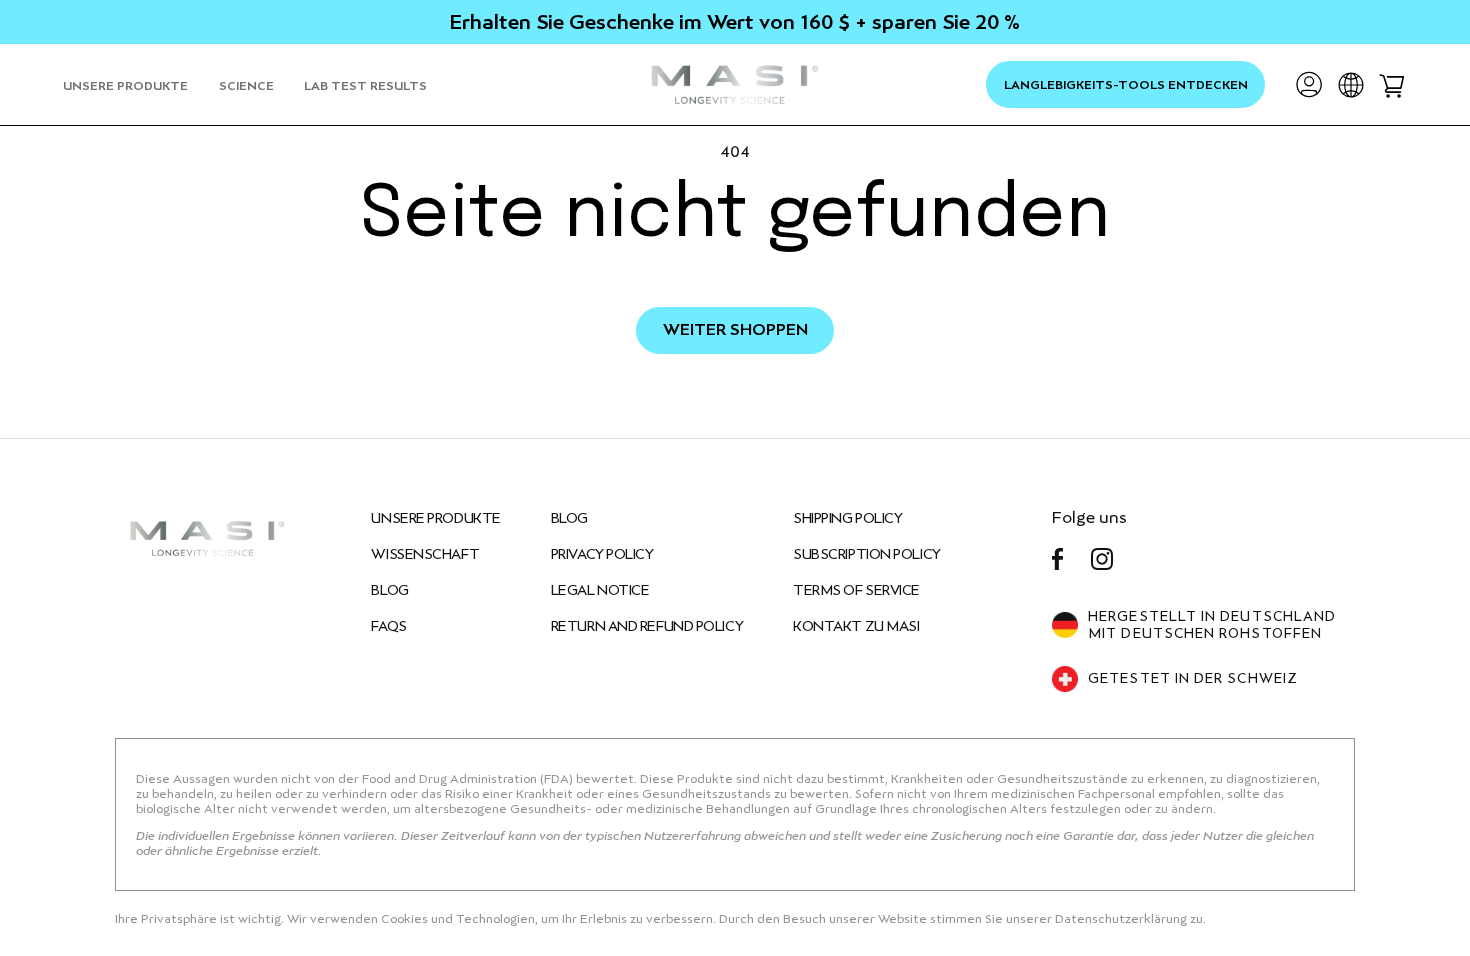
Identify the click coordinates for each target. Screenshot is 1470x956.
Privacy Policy (602, 554)
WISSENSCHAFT (425, 554)
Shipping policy (847, 518)
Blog (569, 518)
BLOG (389, 590)
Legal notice (600, 590)
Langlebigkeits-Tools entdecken (1126, 84)
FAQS (388, 626)
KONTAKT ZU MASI (856, 626)
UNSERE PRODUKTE (435, 518)
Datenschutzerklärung (1122, 918)
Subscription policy (867, 554)
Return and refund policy (647, 626)
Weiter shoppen (735, 329)
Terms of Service (856, 590)
